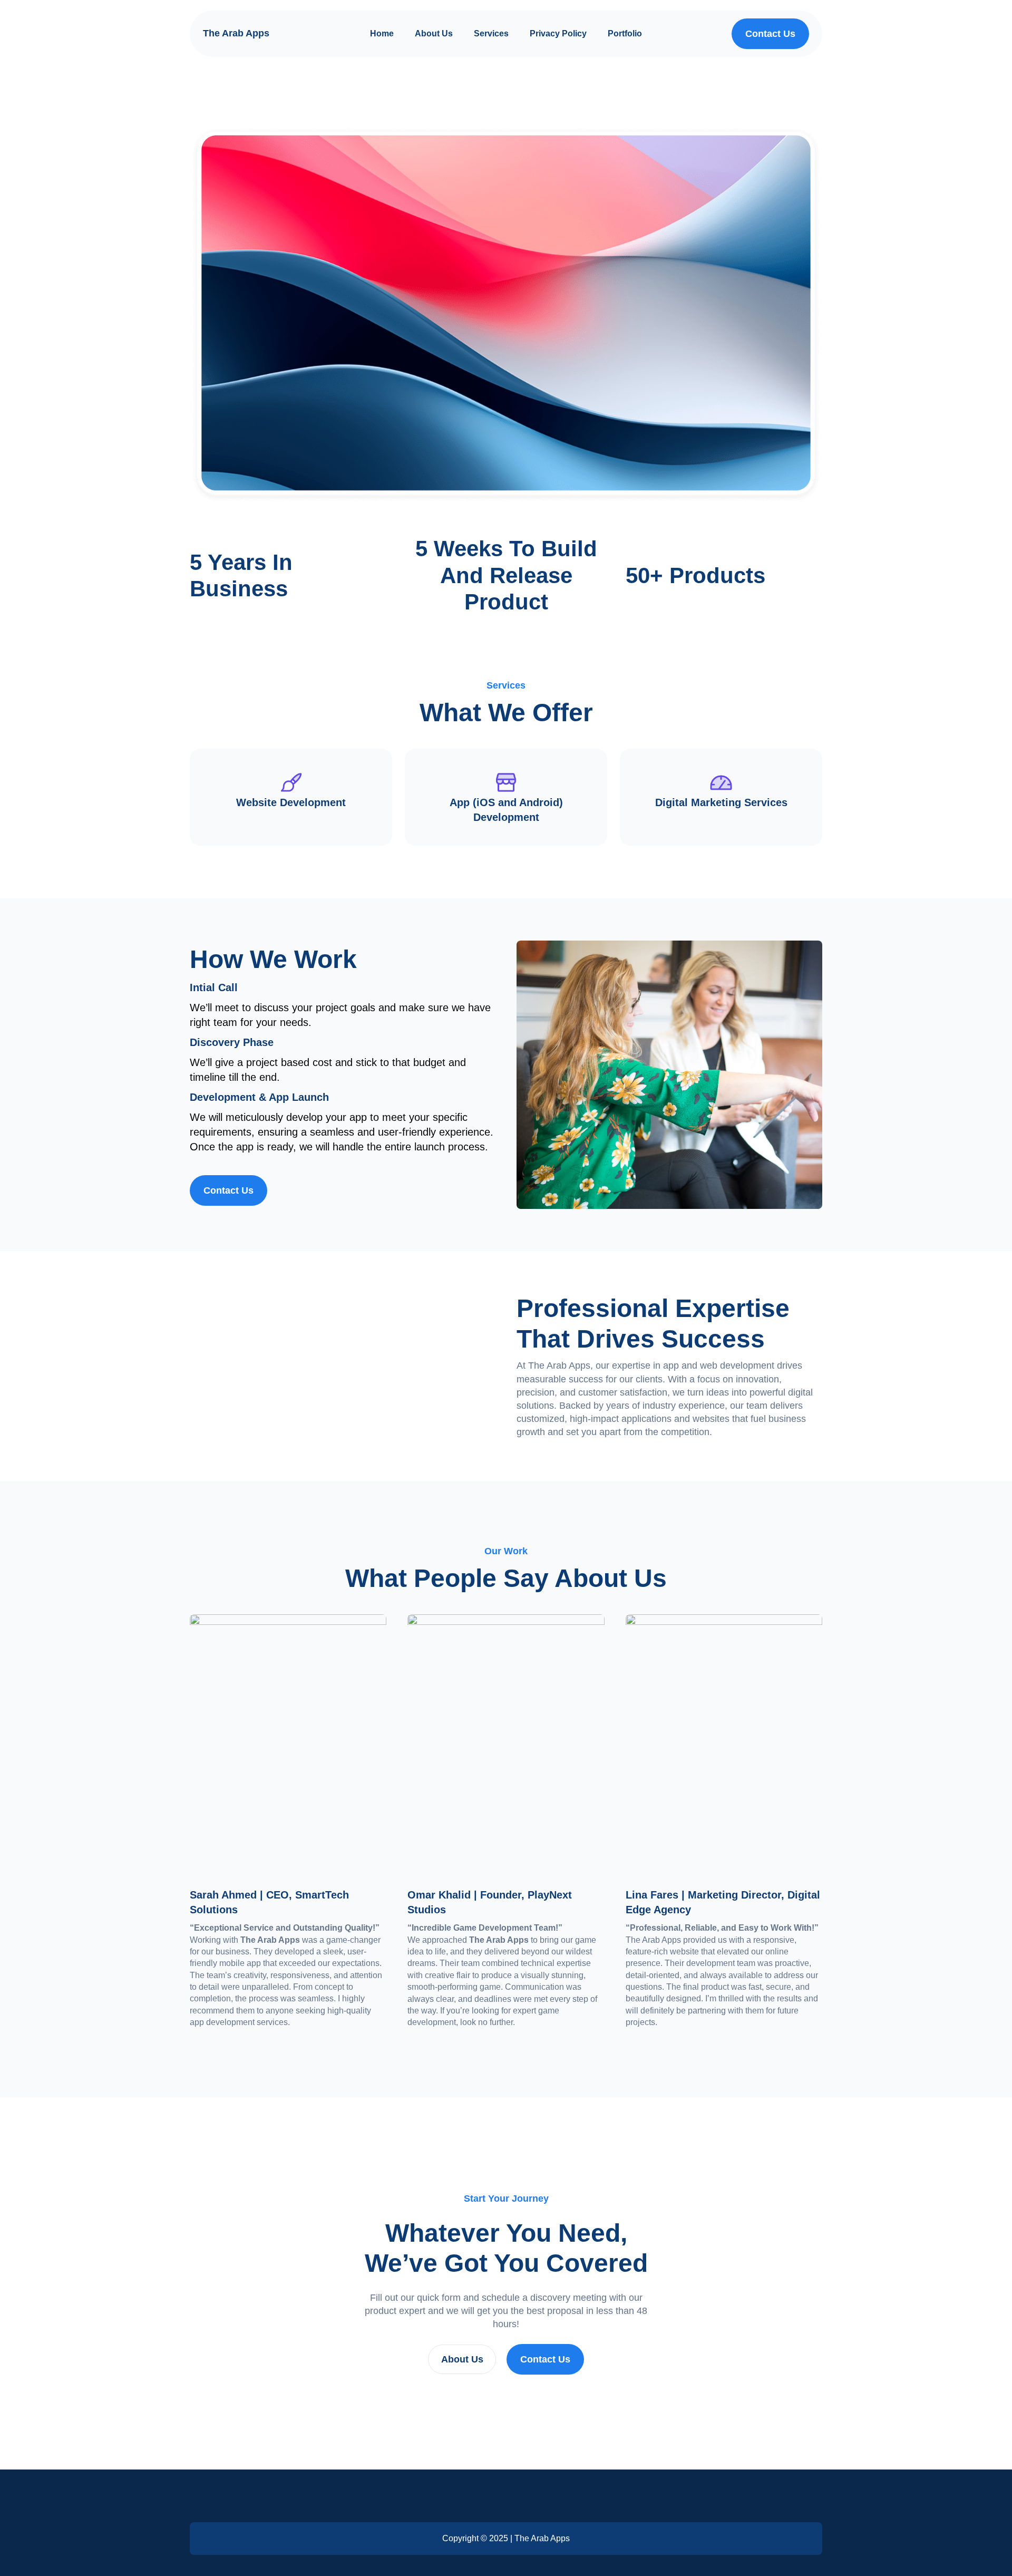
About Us (462, 2359)
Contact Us (545, 2359)
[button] (770, 34)
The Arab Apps (236, 33)
